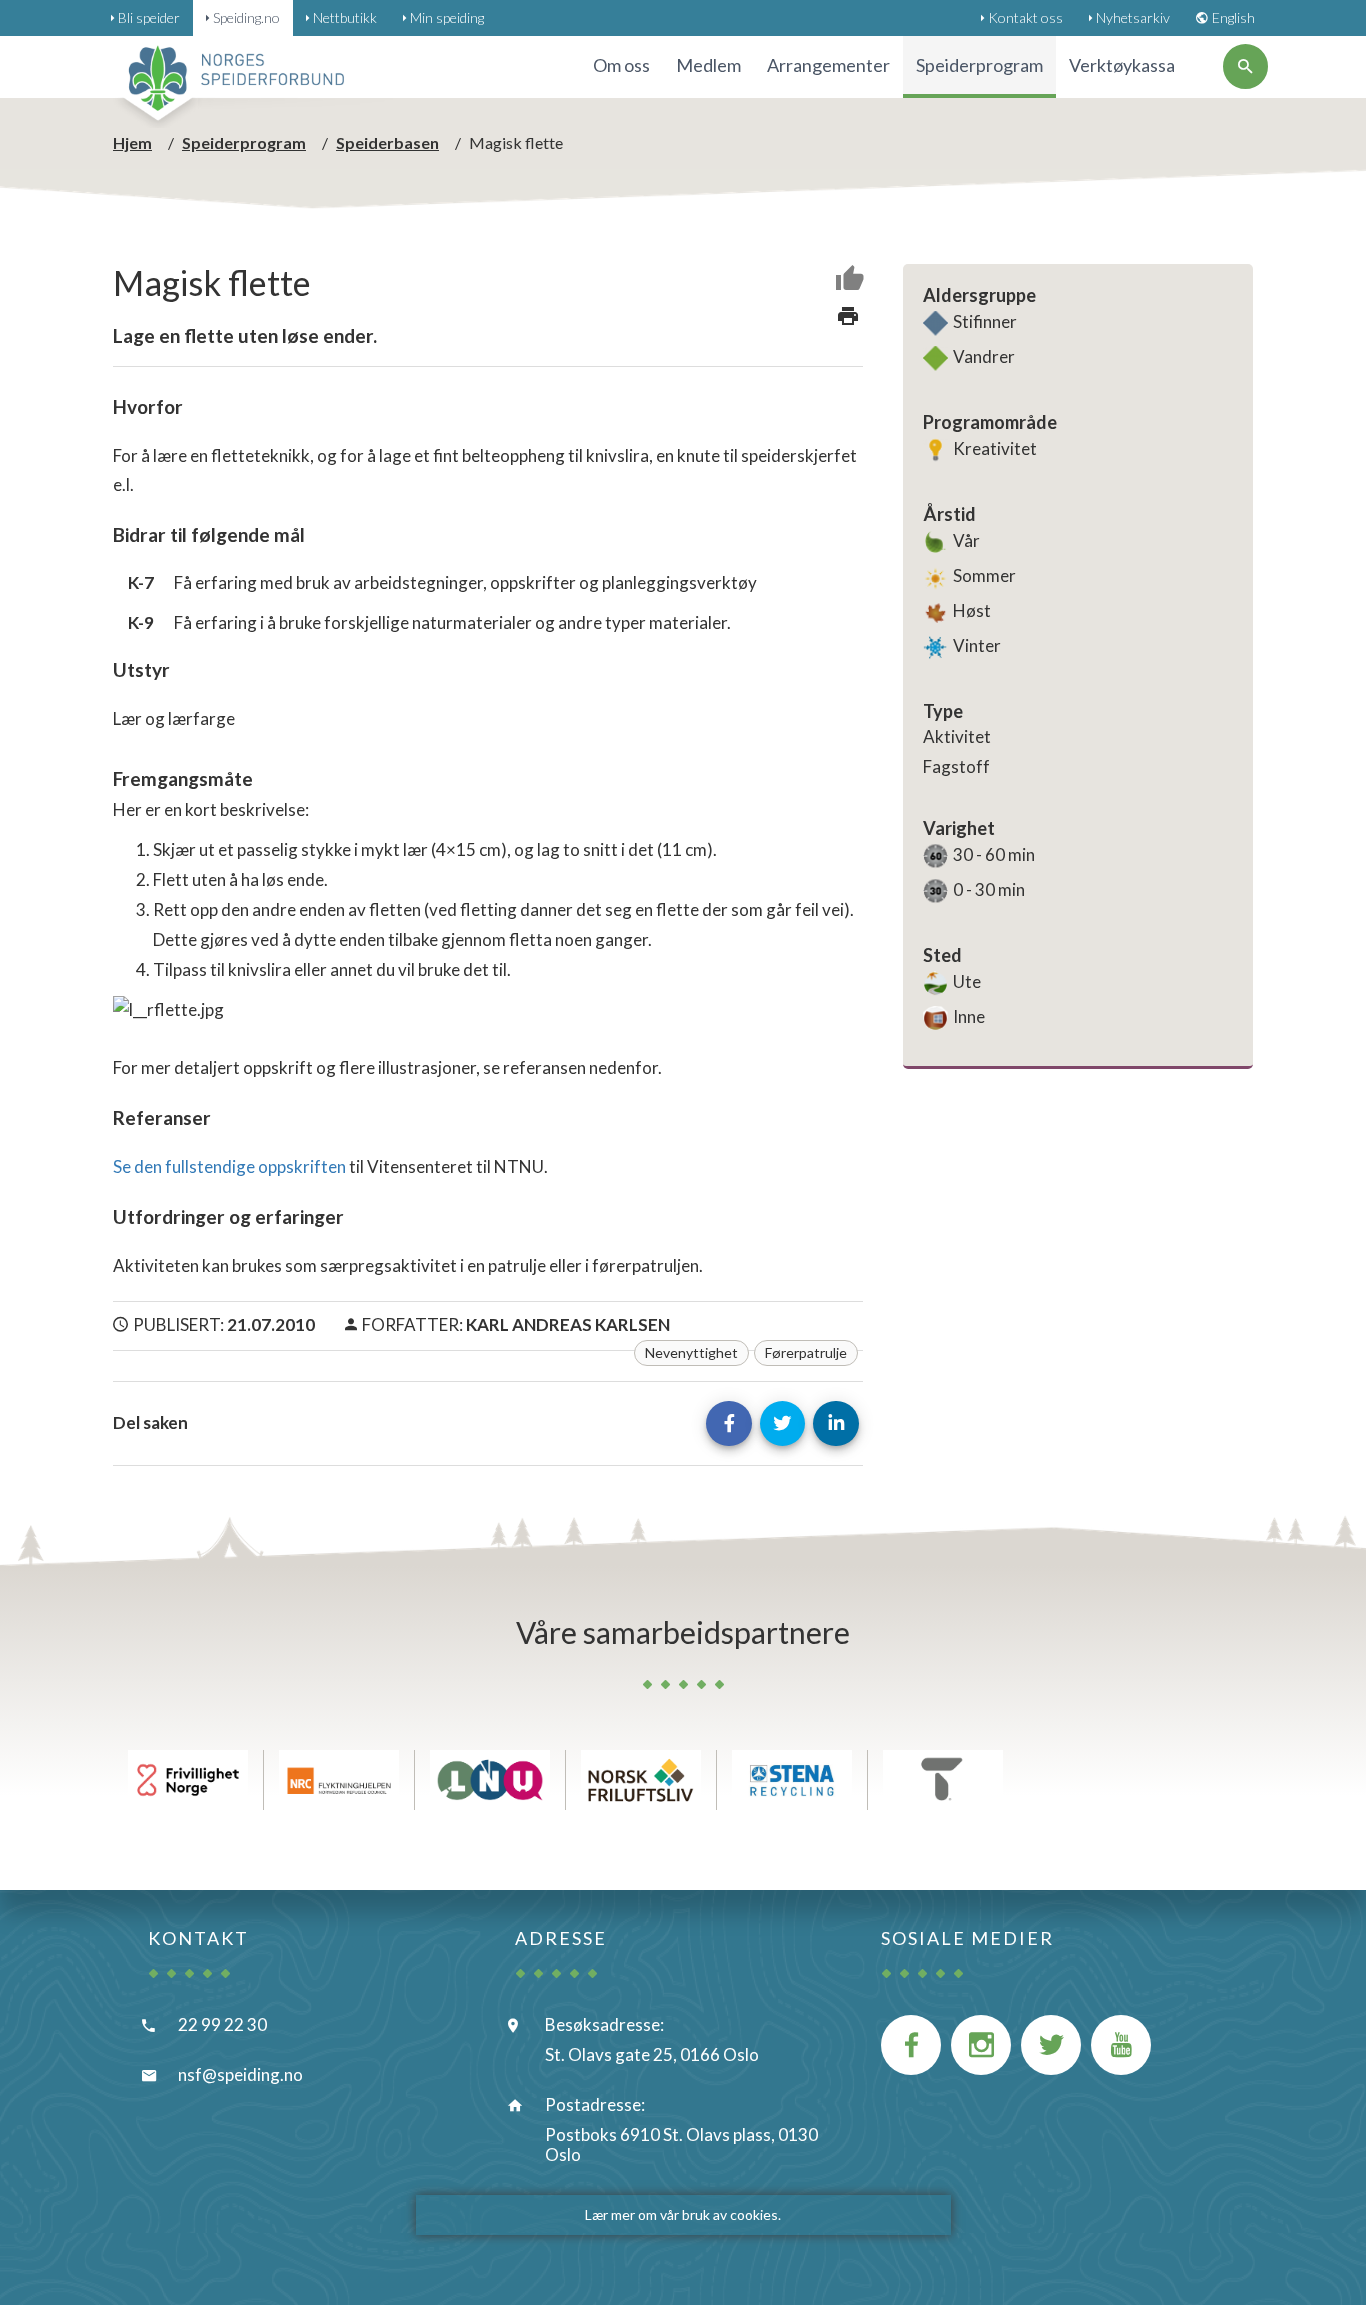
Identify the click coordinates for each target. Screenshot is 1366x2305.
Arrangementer (828, 65)
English (1233, 17)
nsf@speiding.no (240, 2074)
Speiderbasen (387, 142)
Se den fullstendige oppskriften (229, 1166)
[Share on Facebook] (729, 1424)
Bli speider (149, 17)
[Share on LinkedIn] (836, 1424)
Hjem (132, 142)
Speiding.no (246, 17)
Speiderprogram (244, 142)
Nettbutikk (345, 17)
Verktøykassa (1122, 65)
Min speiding (447, 17)
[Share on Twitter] (783, 1424)
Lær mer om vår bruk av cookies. (683, 2214)
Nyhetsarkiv (1133, 17)
